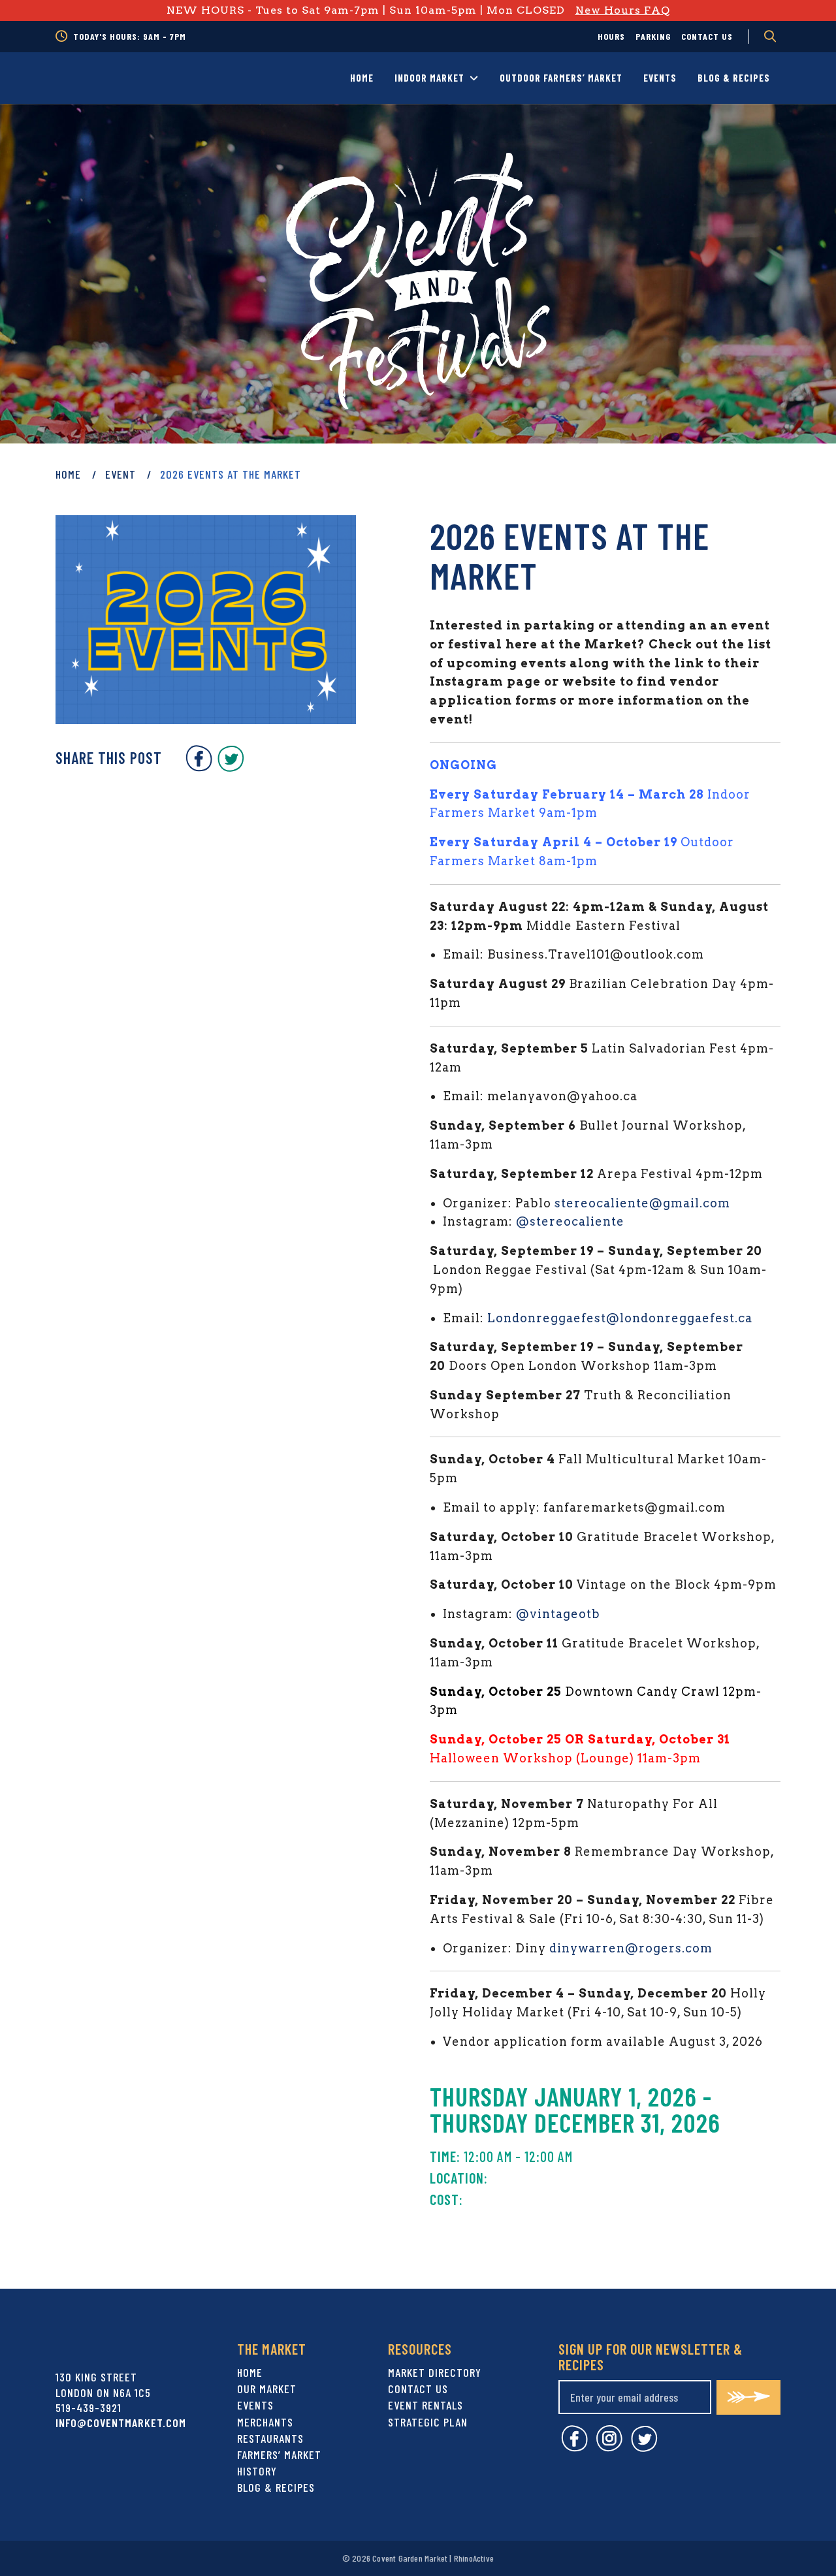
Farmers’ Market (279, 2455)
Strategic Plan (428, 2422)
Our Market (267, 2389)
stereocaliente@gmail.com (642, 1203)
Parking (653, 36)
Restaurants (270, 2438)
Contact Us (707, 36)
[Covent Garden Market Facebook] (199, 767)
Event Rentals (426, 2405)
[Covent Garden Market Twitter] (231, 767)
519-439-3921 (88, 2408)
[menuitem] (611, 37)
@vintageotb (558, 1614)
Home (362, 78)
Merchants (265, 2422)
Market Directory (435, 2372)
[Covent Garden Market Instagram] (609, 2448)
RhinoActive (474, 2558)
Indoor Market (429, 78)
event (121, 474)
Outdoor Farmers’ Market (561, 78)
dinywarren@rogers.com (631, 1948)
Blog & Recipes (734, 78)
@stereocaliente (570, 1221)
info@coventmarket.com (121, 2423)
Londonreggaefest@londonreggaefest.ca (620, 1318)
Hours (611, 36)
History (257, 2471)
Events (660, 78)
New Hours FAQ (623, 10)
